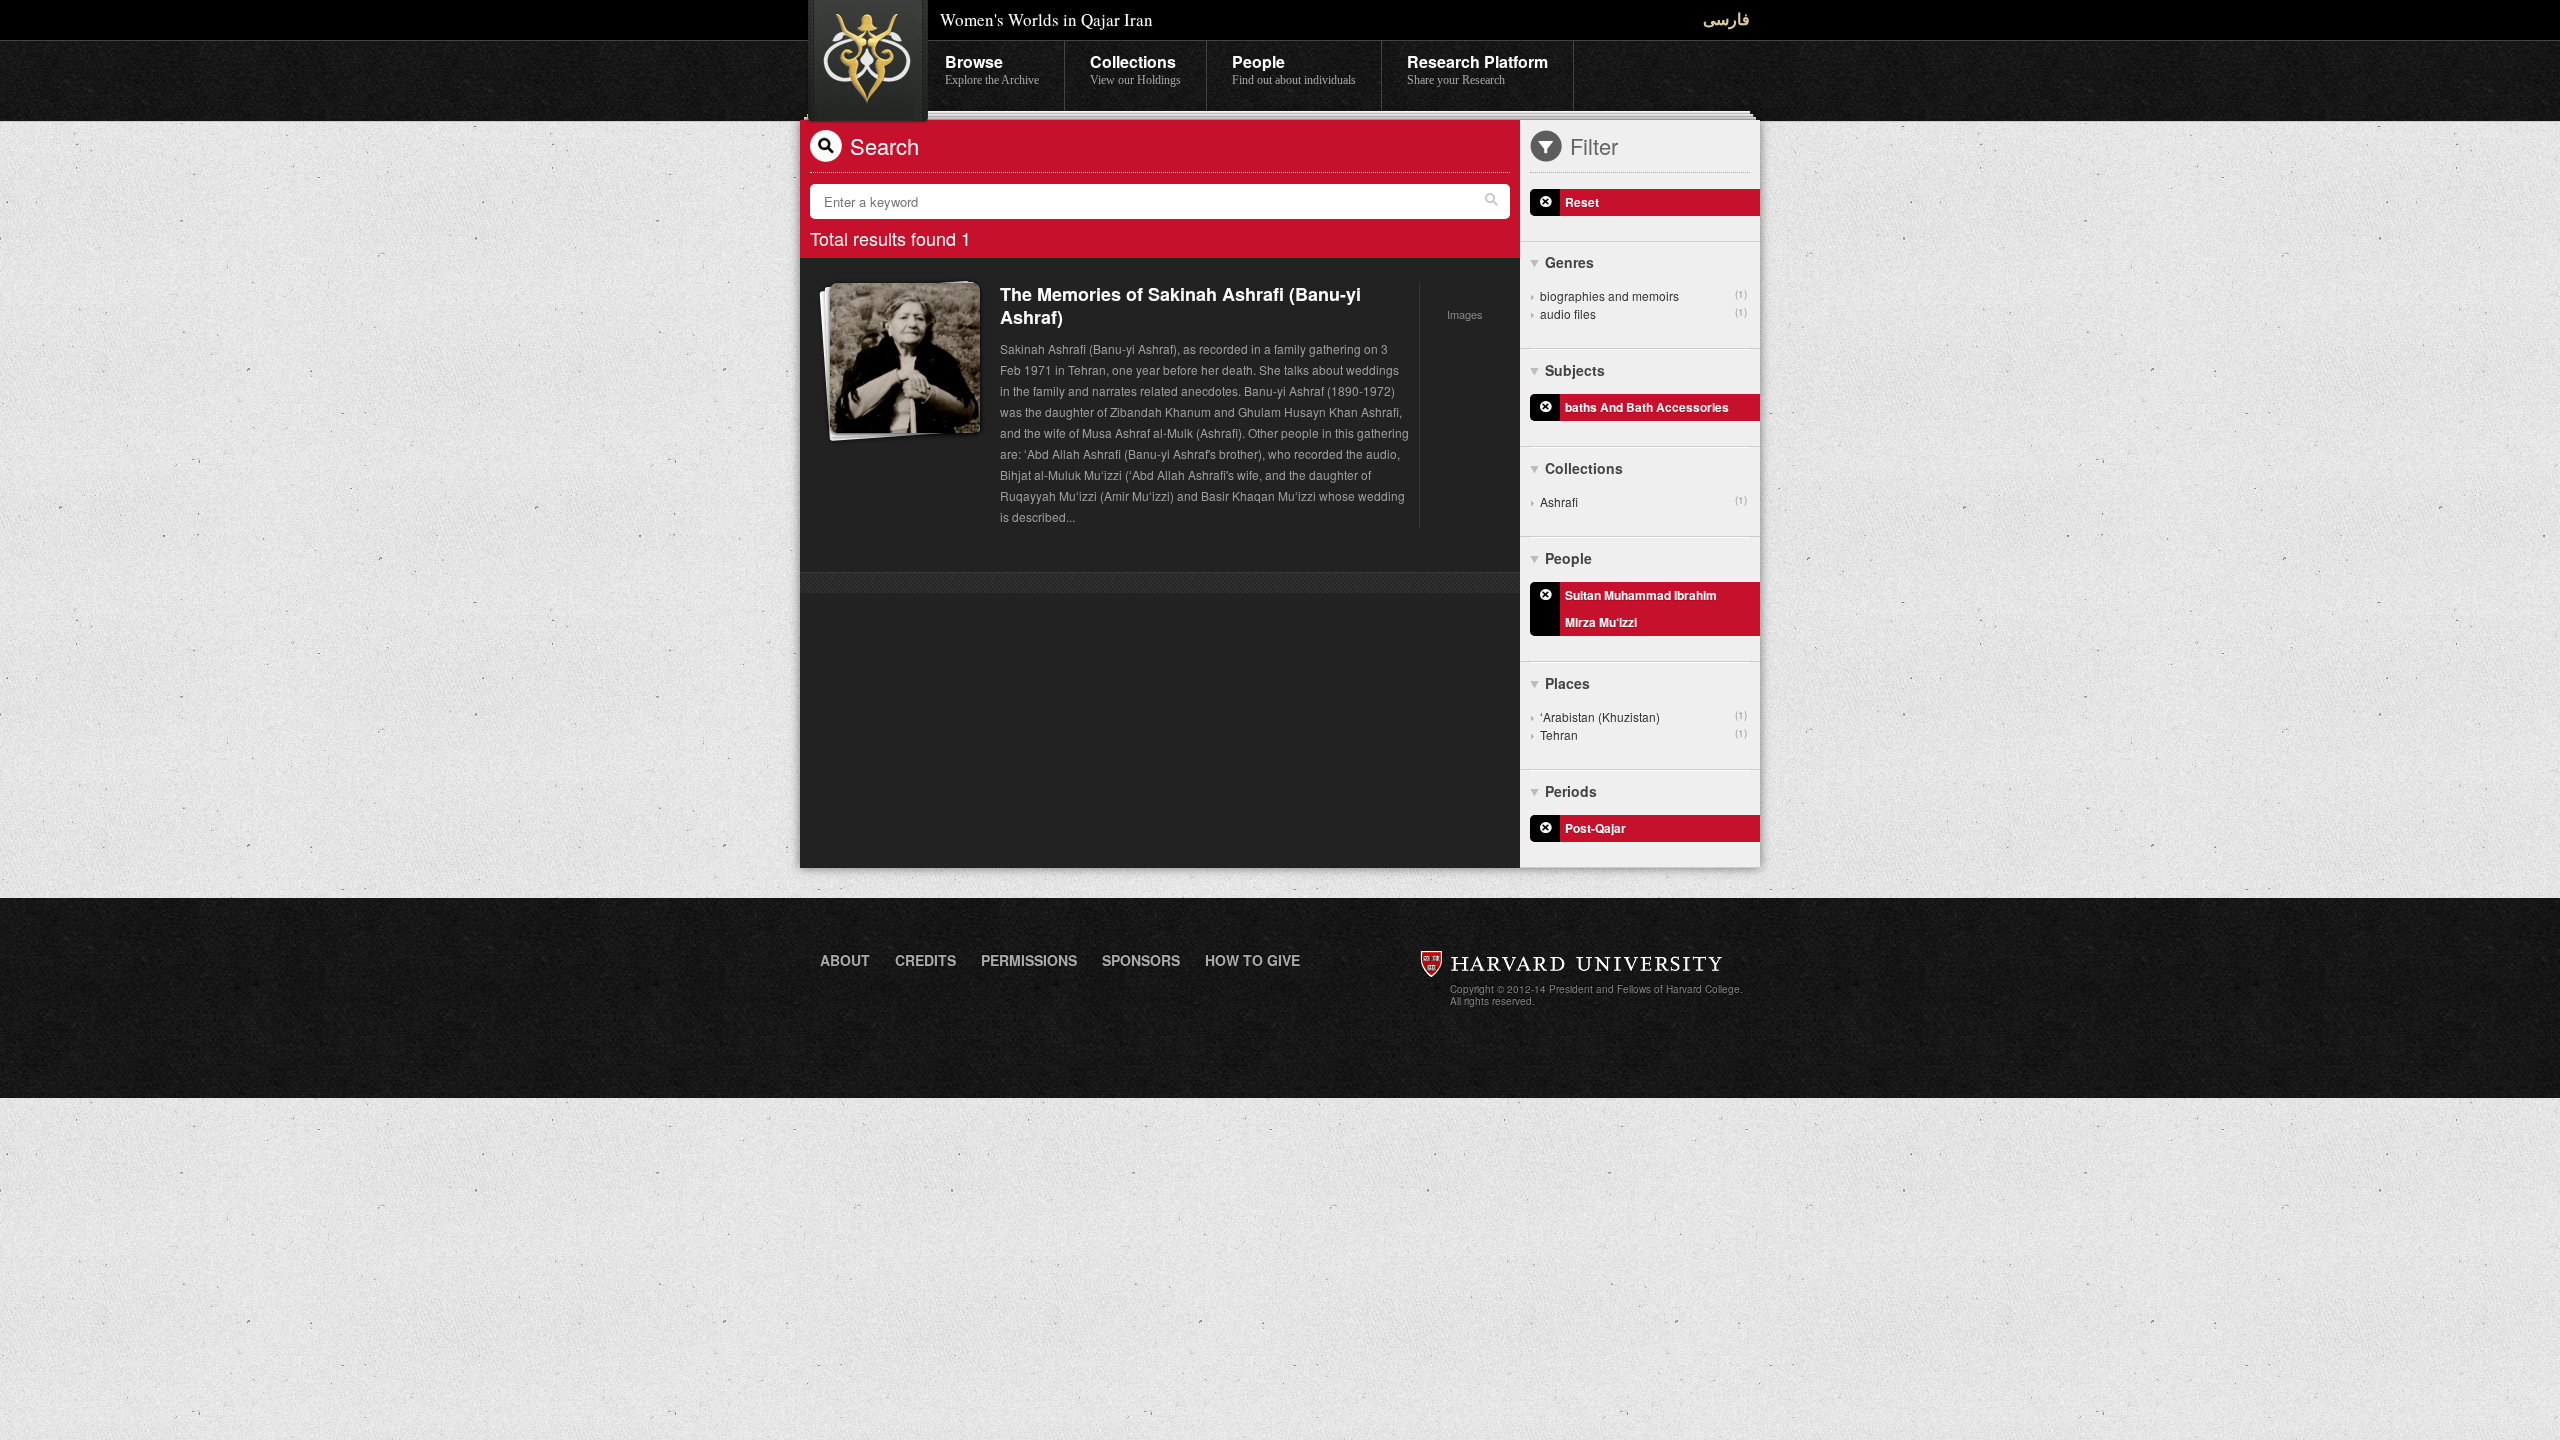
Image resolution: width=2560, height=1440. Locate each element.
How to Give (1252, 960)
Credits (925, 960)
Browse (992, 68)
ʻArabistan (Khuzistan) (1643, 716)
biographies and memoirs (1643, 295)
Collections (1135, 68)
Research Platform (1477, 68)
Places (1567, 683)
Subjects (1575, 370)
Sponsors (1141, 960)
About (845, 960)
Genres (1569, 262)
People (1294, 68)
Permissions (1029, 960)
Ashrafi (1643, 501)
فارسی (1726, 18)
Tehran (1643, 734)
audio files (1643, 313)
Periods (1571, 791)
